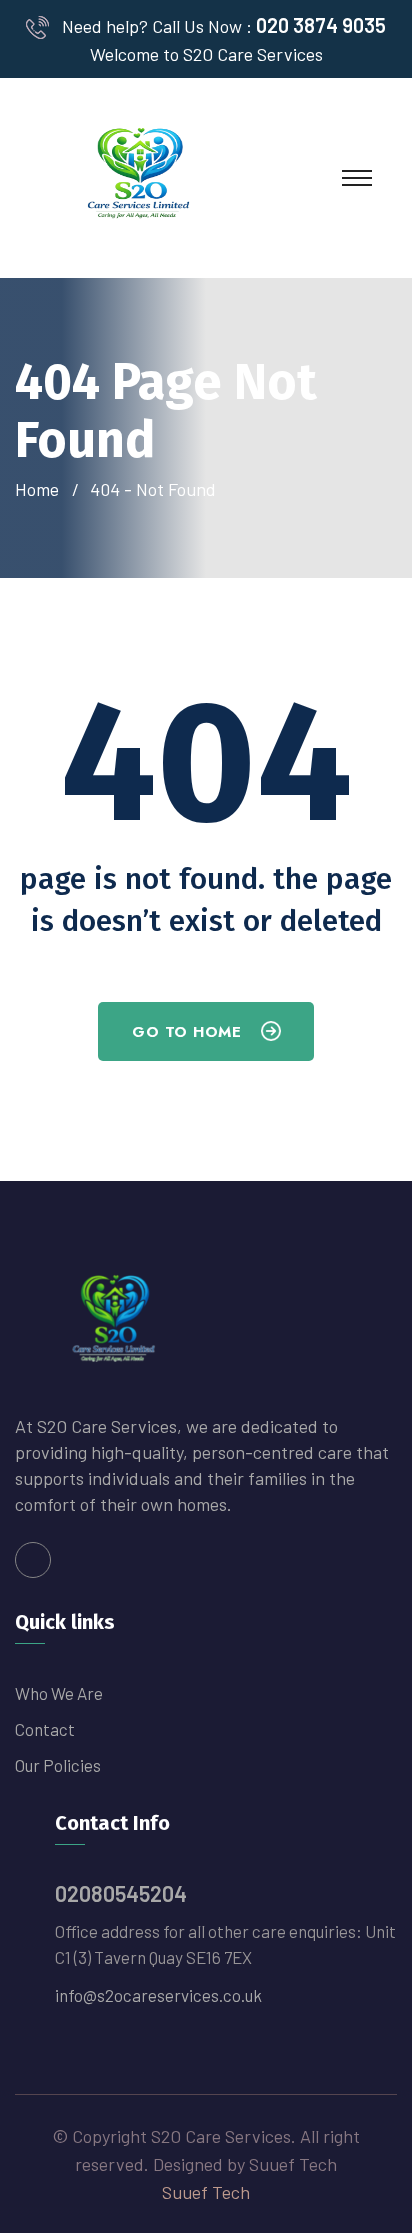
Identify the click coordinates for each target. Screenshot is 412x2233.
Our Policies (58, 1765)
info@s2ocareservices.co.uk (158, 1995)
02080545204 (121, 1893)
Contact (45, 1729)
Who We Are (59, 1693)
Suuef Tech (206, 2192)
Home (41, 489)
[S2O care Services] (140, 176)
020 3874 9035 (321, 25)
